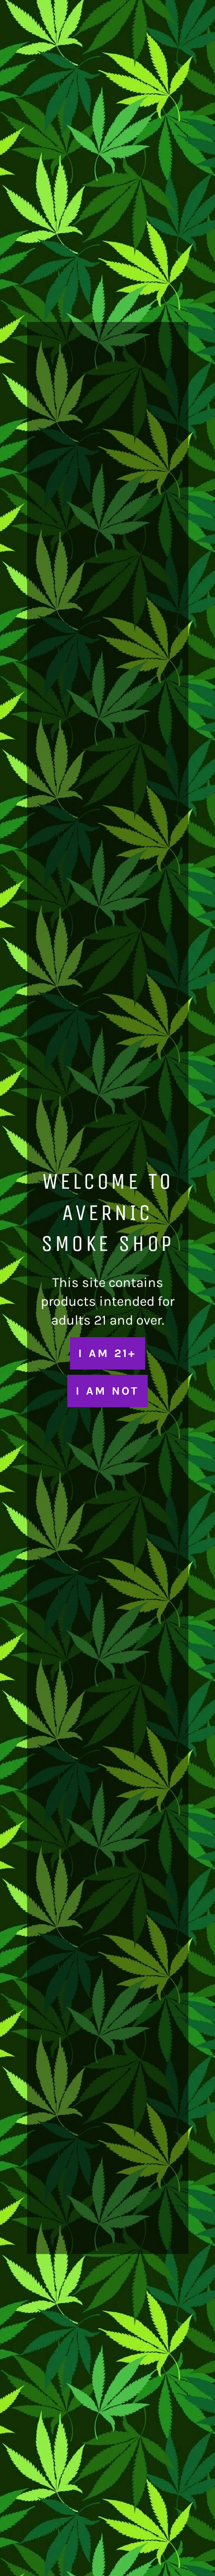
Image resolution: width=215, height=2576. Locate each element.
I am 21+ (107, 1353)
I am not (107, 1391)
